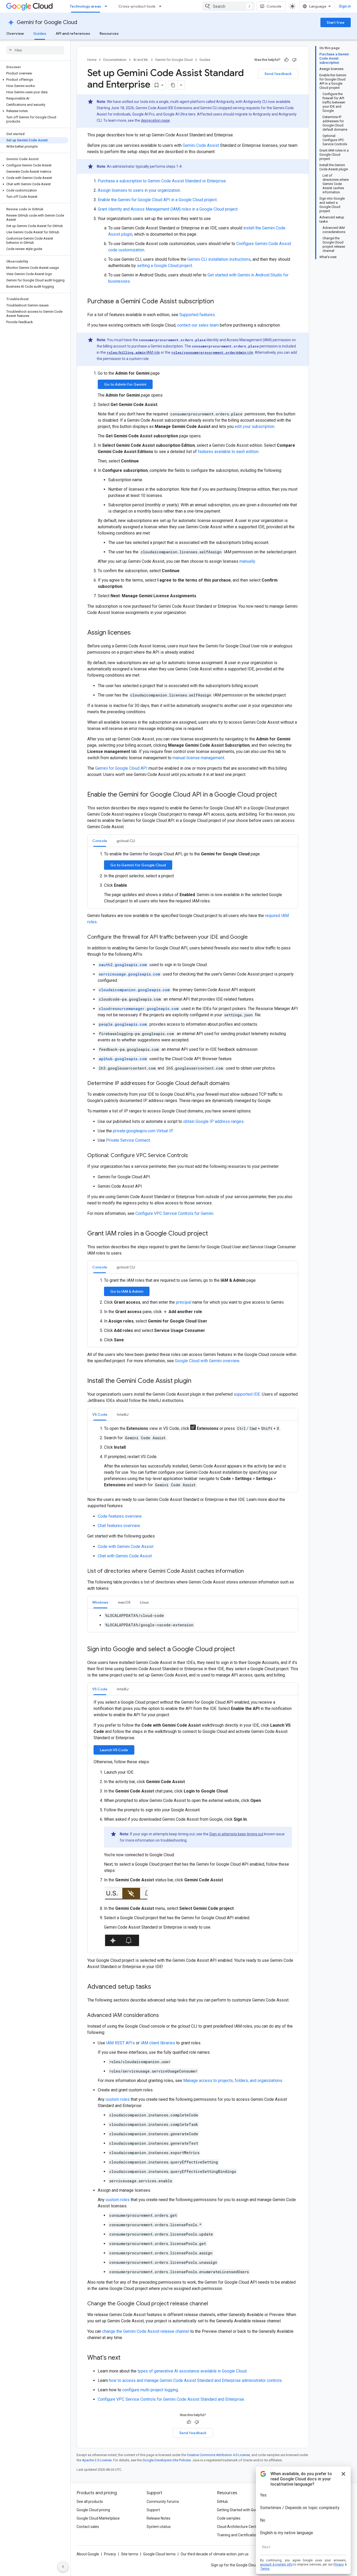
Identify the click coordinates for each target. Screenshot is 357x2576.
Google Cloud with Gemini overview (207, 1361)
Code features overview (120, 1516)
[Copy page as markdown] (173, 85)
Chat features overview (119, 1526)
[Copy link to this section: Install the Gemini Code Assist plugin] (197, 1381)
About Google (88, 2554)
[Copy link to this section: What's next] (126, 2358)
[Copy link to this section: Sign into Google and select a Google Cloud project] (240, 1650)
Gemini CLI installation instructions (219, 259)
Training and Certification (238, 2535)
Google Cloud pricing (93, 2510)
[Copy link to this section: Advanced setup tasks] (156, 1987)
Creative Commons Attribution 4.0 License (218, 2455)
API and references (73, 33)
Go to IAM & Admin (127, 1291)
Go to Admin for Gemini (125, 384)
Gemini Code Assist (201, 145)
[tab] (100, 841)
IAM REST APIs (120, 2043)
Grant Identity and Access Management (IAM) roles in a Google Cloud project (168, 209)
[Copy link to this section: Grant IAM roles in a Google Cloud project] (213, 1234)
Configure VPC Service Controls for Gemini (174, 1213)
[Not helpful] (294, 60)
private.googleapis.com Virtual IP (143, 1131)
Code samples (229, 2518)
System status (159, 2527)
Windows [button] (100, 1602)
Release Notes (159, 2518)
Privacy (110, 2554)
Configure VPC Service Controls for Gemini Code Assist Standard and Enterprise (171, 2399)
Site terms (130, 2554)
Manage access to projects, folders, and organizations (233, 2081)
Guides (40, 33)
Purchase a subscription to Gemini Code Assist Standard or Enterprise (162, 181)
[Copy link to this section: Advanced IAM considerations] (164, 2016)
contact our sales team (198, 325)
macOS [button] (124, 1602)
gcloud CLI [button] (126, 841)
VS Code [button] (100, 1414)
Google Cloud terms (159, 2554)
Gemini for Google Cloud (47, 22)
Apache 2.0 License (97, 2460)
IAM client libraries (158, 2043)
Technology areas (85, 6)
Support (153, 2510)
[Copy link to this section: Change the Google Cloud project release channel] (213, 2304)
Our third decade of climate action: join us (215, 2554)
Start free (336, 22)
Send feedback (278, 74)
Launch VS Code (114, 1750)
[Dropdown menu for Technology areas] (107, 6)
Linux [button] (144, 1602)
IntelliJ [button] (123, 1414)
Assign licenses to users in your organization (139, 190)
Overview (15, 33)
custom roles (118, 2099)
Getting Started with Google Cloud (245, 2510)
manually (247, 561)
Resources (109, 33)
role (212, 352)
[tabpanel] (193, 878)
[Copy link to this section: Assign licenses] (136, 633)
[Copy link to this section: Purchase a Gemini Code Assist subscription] (219, 302)
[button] (34, 80)
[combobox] (228, 6)
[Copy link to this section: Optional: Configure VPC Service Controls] (193, 1156)
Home (92, 60)
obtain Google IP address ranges (213, 1121)
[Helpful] (286, 60)
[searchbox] (35, 50)
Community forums (163, 2502)
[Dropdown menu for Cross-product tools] (162, 6)
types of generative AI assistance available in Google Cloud (192, 2371)
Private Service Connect (128, 1140)
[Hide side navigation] (63, 2567)
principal (184, 1302)
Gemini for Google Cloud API (121, 768)
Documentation (115, 60)
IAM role (133, 352)
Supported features (197, 315)
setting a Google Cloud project (165, 266)
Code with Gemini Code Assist (126, 1547)
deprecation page (155, 120)
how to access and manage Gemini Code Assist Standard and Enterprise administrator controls (195, 2380)
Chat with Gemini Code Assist (125, 1556)
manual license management (198, 758)
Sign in (345, 6)
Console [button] (100, 841)
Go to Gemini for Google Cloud (138, 865)
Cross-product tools (137, 6)
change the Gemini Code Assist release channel (146, 2331)
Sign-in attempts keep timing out (236, 1834)
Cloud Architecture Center (238, 2527)
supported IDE (247, 1394)
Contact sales (88, 2527)
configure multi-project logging (150, 2390)
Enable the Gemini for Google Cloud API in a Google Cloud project (157, 200)
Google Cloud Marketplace (98, 2518)
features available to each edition (228, 452)
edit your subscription (255, 427)
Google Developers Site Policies (167, 2460)
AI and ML (141, 60)
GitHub (222, 2502)
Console (274, 6)
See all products (90, 2502)
